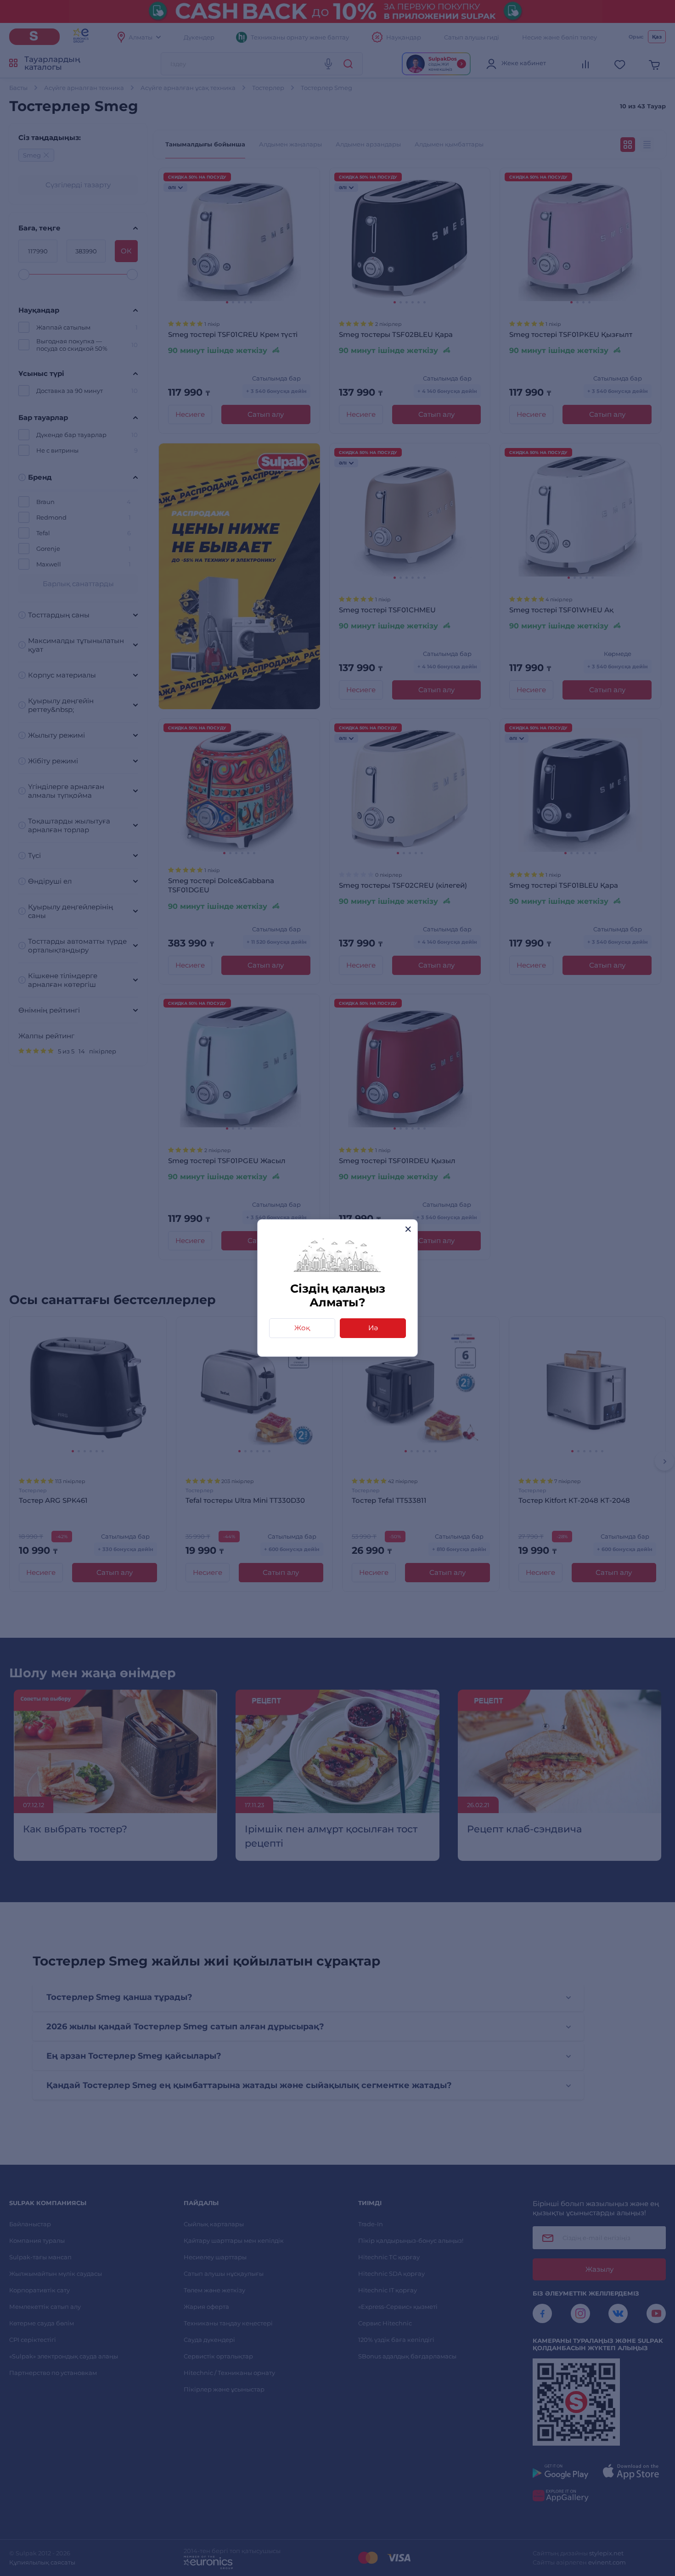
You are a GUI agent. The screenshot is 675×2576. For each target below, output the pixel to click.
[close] (408, 1229)
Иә (373, 1328)
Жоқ (302, 1328)
